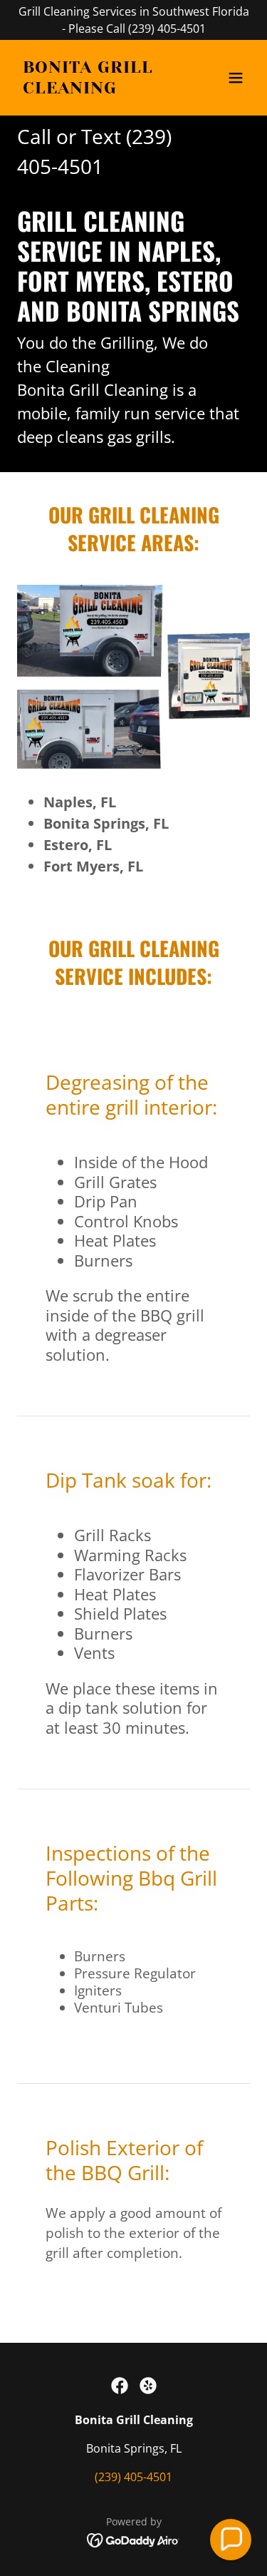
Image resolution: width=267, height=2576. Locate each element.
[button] (236, 78)
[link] (99, 89)
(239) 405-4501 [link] (133, 2477)
